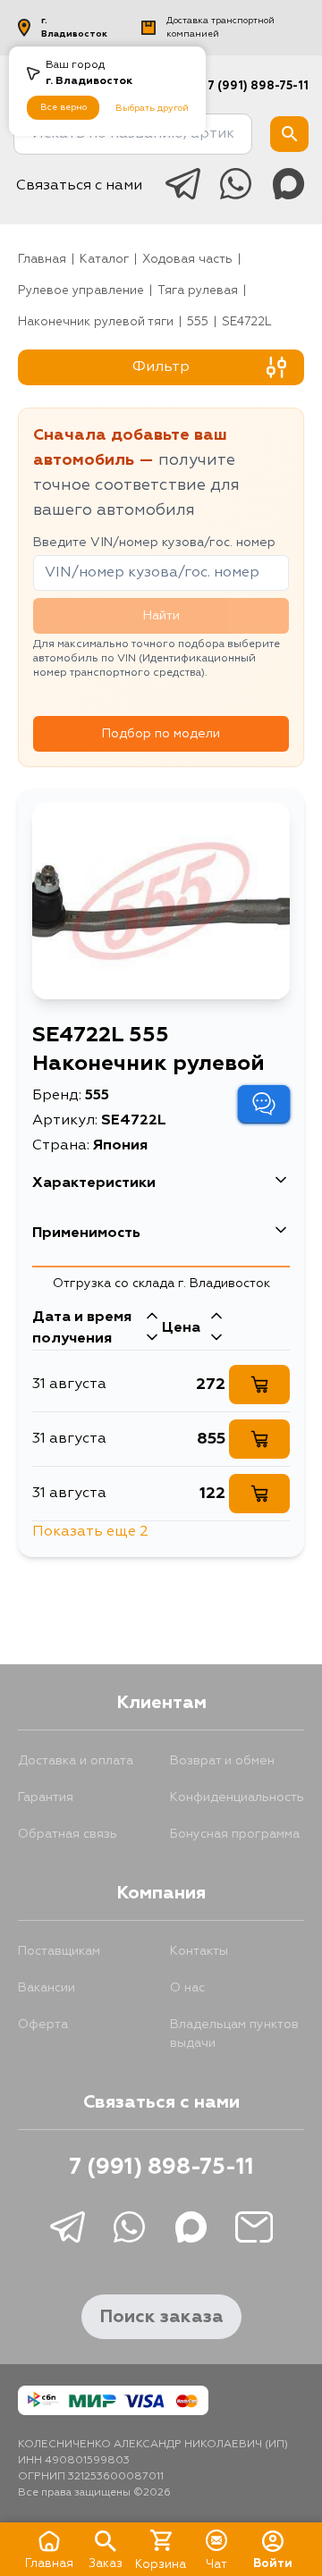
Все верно (64, 107)
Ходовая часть (187, 260)
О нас (187, 1988)
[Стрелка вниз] (152, 1339)
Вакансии (47, 1988)
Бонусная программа (235, 1834)
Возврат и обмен (222, 1761)
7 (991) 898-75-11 (258, 86)
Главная (42, 260)
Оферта (43, 2025)
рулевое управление (81, 291)
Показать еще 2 (90, 1532)
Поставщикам (59, 1951)
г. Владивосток (74, 27)
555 (198, 322)
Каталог (104, 260)
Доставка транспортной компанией (220, 27)
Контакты (199, 1951)
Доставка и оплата (76, 1761)
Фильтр (161, 367)
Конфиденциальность (237, 1797)
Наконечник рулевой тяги (96, 322)
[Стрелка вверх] (152, 1317)
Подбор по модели (161, 734)
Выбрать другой (152, 108)
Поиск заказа (161, 2317)
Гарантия (46, 1797)
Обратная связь (68, 1834)
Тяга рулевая (198, 291)
